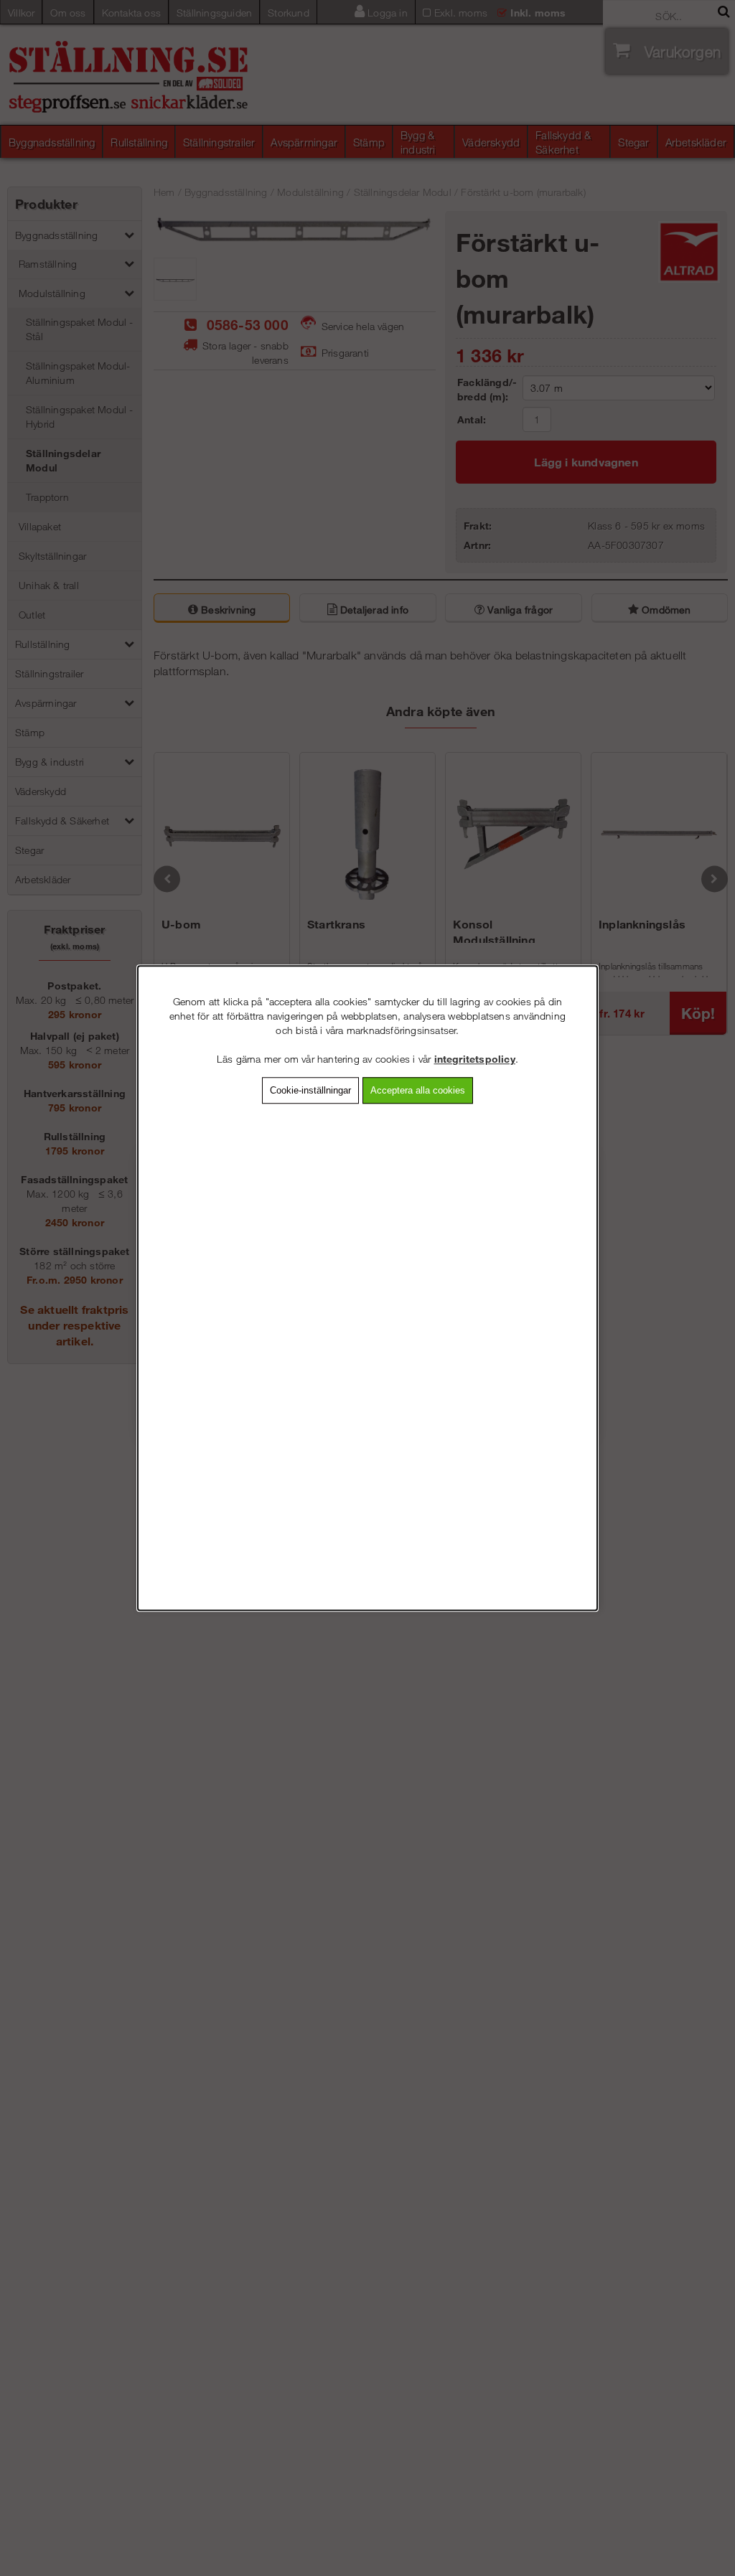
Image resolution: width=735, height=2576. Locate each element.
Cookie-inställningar (310, 1090)
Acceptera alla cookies (418, 1090)
